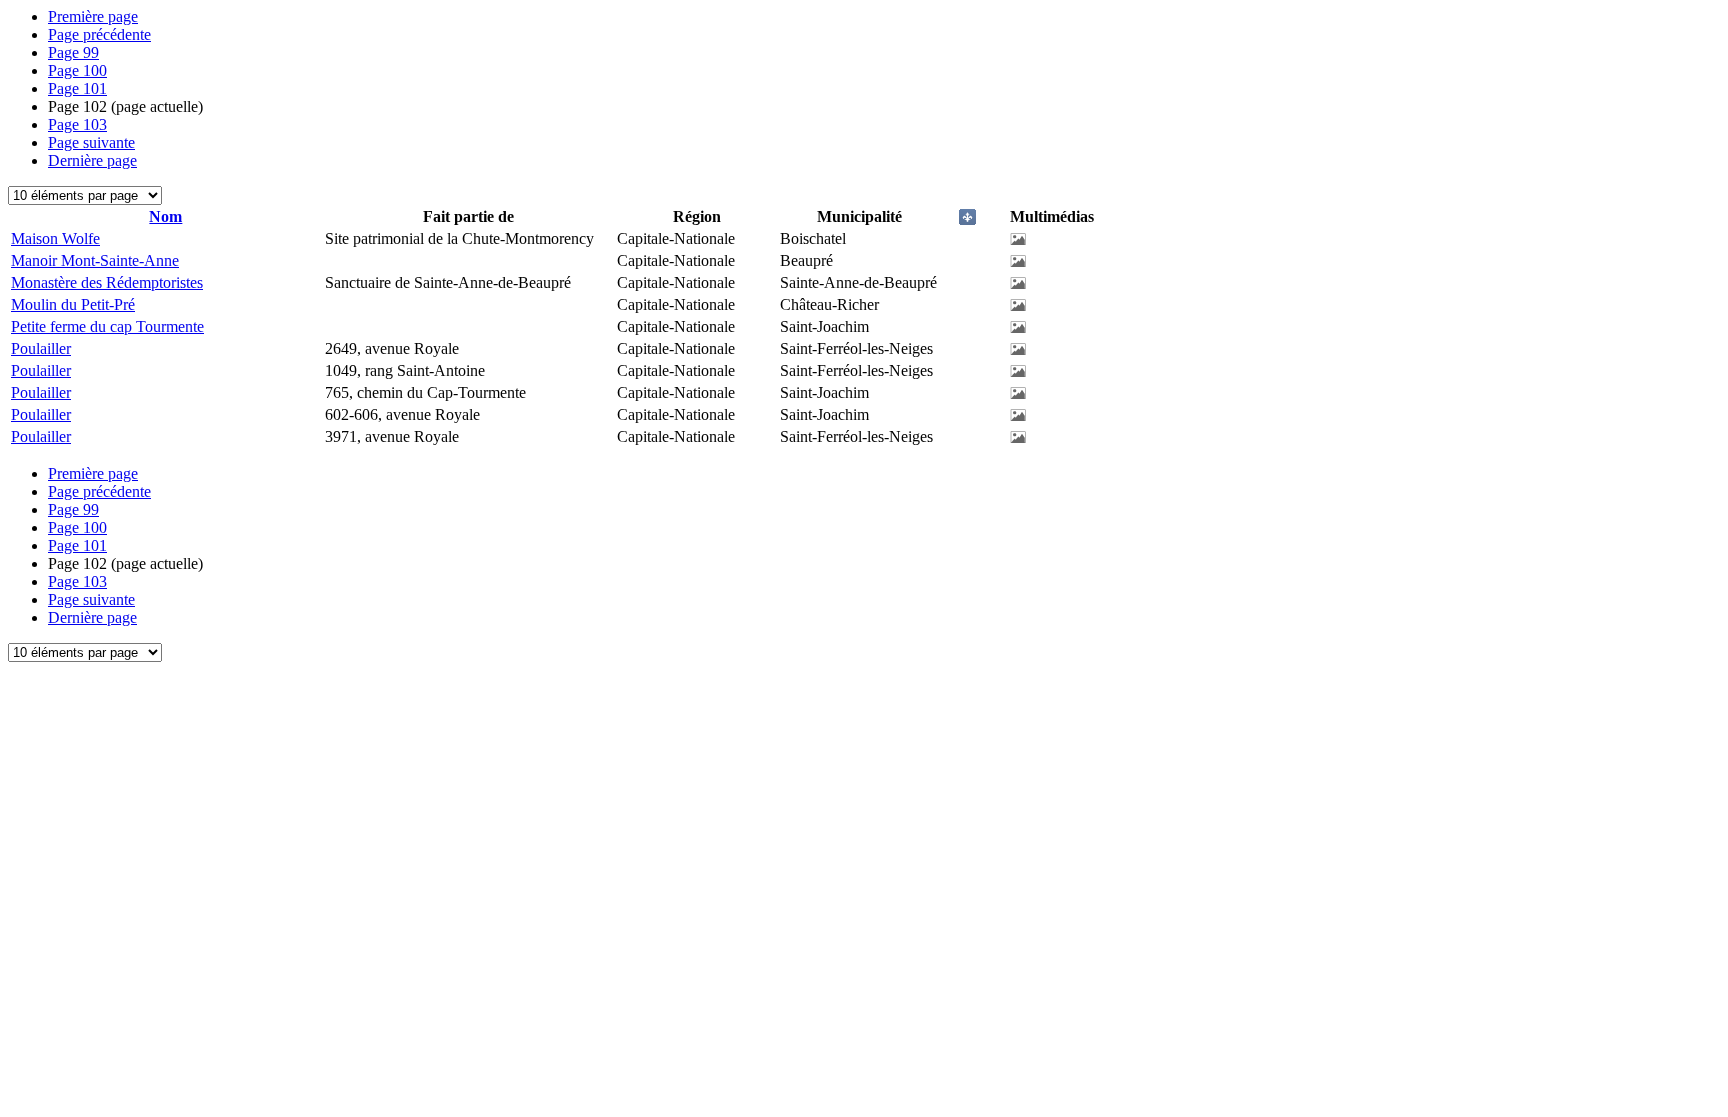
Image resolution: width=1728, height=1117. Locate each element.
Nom (165, 216)
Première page (93, 16)
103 (77, 124)
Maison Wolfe (55, 238)
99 (73, 52)
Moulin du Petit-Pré (73, 304)
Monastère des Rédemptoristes (107, 282)
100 (77, 70)
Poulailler (41, 348)
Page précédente (99, 34)
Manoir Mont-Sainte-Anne (95, 260)
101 (77, 88)
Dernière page (92, 160)
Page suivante (91, 142)
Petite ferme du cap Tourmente (107, 326)
